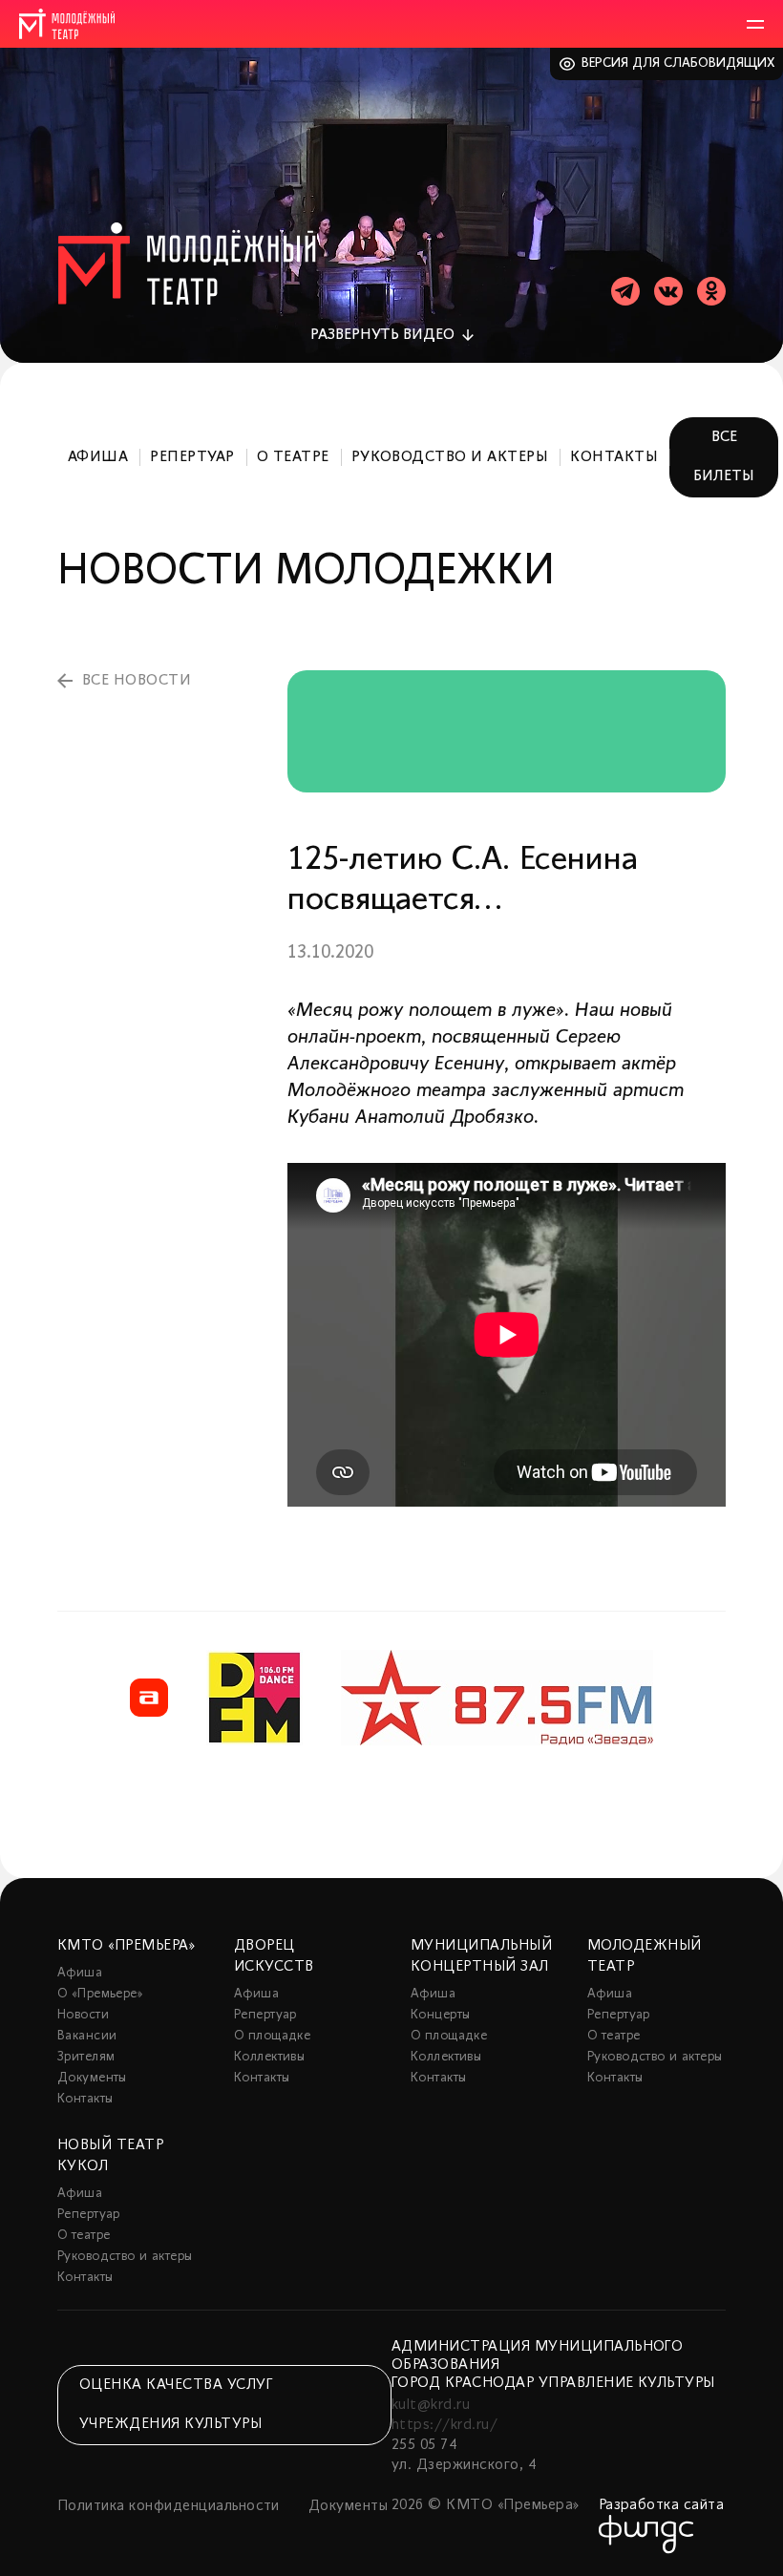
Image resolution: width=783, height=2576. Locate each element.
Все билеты (724, 457)
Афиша (98, 457)
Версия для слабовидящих (678, 63)
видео (382, 335)
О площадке (272, 2036)
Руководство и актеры (450, 457)
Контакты (614, 457)
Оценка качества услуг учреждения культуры (176, 2405)
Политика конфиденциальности (169, 2506)
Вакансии (87, 2036)
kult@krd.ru (431, 2405)
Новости (83, 2015)
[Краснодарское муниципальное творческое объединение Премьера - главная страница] (67, 24)
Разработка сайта (662, 2505)
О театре (293, 457)
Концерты (440, 2015)
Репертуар (192, 457)
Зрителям (86, 2057)
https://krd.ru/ (444, 2425)
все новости (137, 681)
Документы (92, 2078)
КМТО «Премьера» (126, 1946)
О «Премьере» (100, 1994)
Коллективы (269, 2057)
